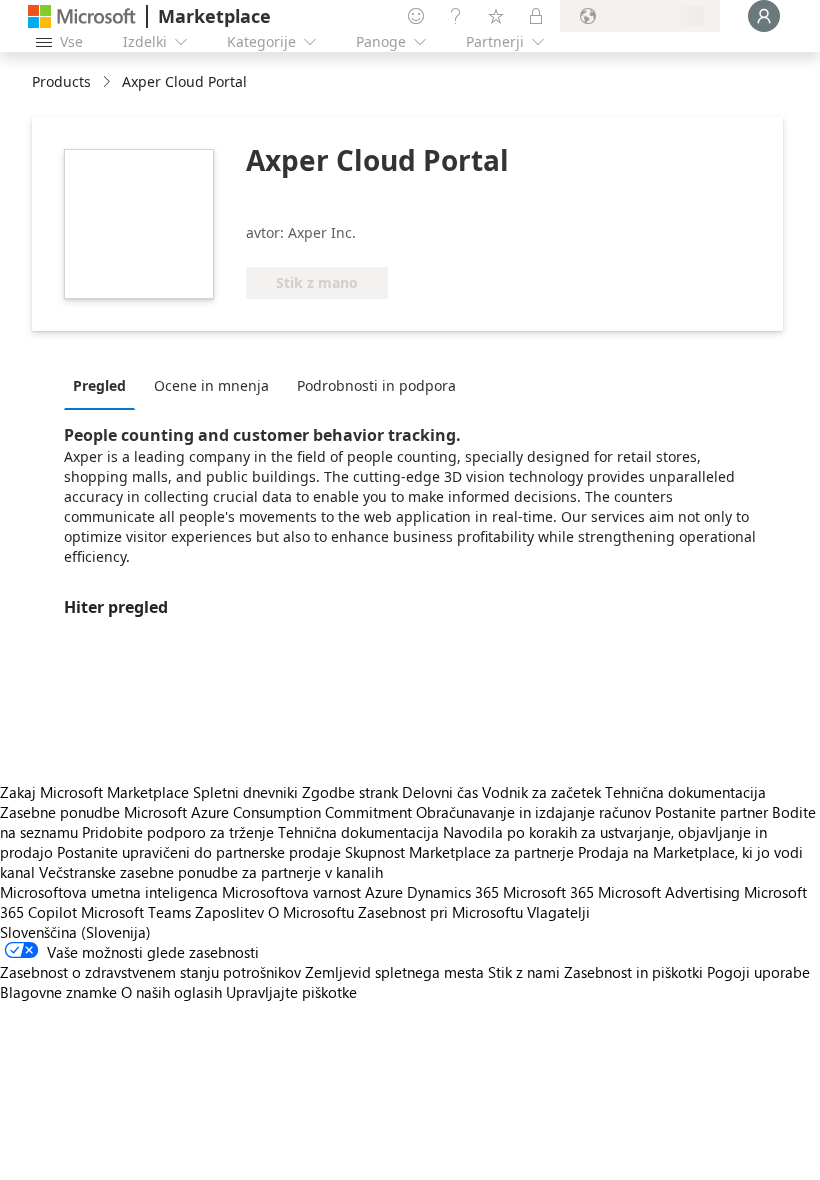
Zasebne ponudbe (60, 812)
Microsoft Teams (136, 912)
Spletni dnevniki (245, 792)
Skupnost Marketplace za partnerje (459, 852)
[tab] (104, 385)
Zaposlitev (229, 912)
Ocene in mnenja (211, 385)
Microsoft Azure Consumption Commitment (270, 812)
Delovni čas (440, 792)
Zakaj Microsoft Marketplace (94, 792)
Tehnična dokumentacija (685, 792)
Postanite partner (711, 812)
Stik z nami (524, 972)
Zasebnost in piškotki (633, 972)
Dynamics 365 (453, 892)
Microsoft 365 (548, 892)
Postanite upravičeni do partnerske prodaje (199, 852)
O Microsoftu (311, 912)
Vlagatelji (558, 912)
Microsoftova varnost (291, 892)
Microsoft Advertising (669, 892)
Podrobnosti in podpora (376, 385)
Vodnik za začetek (541, 792)
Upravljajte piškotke (291, 992)
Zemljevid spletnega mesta (394, 972)
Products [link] (61, 81)
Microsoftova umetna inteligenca (109, 892)
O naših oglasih (171, 992)
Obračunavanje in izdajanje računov (533, 812)
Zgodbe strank (350, 792)
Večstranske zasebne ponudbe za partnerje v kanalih (211, 872)
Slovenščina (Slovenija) (75, 932)
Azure (384, 892)
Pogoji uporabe (758, 972)
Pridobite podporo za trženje (178, 832)
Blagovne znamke (58, 992)
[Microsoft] (82, 16)
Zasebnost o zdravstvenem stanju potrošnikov (150, 972)
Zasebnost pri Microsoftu (440, 912)
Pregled (99, 385)
